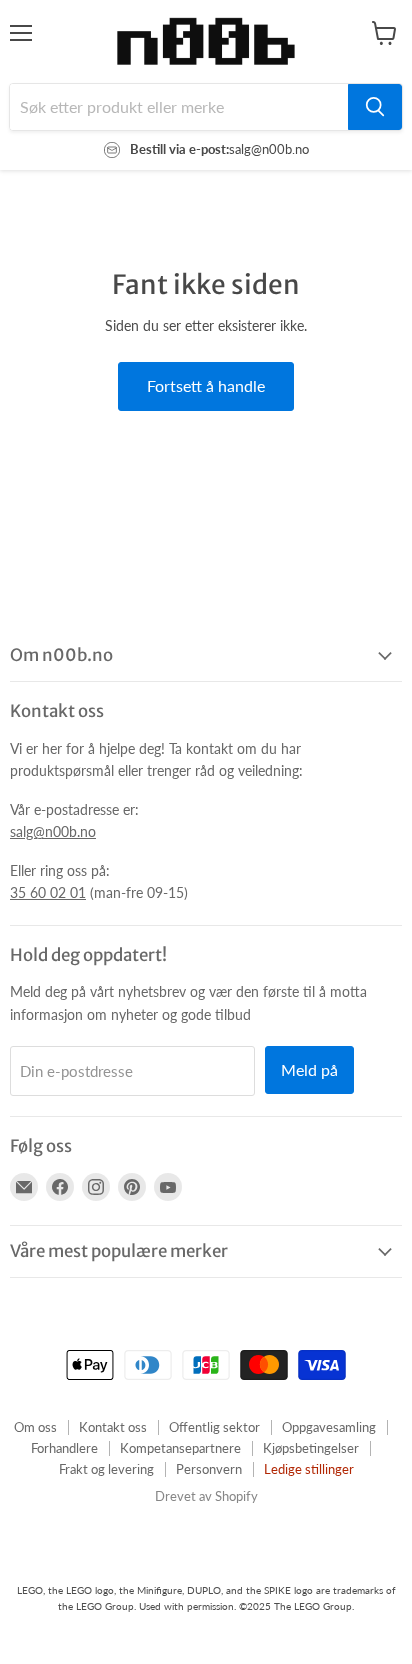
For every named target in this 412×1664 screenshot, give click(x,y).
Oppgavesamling (329, 1427)
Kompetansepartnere (180, 1448)
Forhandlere (64, 1448)
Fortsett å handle (206, 385)
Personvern (209, 1469)
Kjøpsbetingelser (311, 1448)
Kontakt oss (113, 1427)
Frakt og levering (106, 1469)
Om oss (35, 1427)
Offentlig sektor (214, 1427)
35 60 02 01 (48, 892)
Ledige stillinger (309, 1469)
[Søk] (375, 107)
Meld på (309, 1069)
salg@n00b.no (53, 831)
